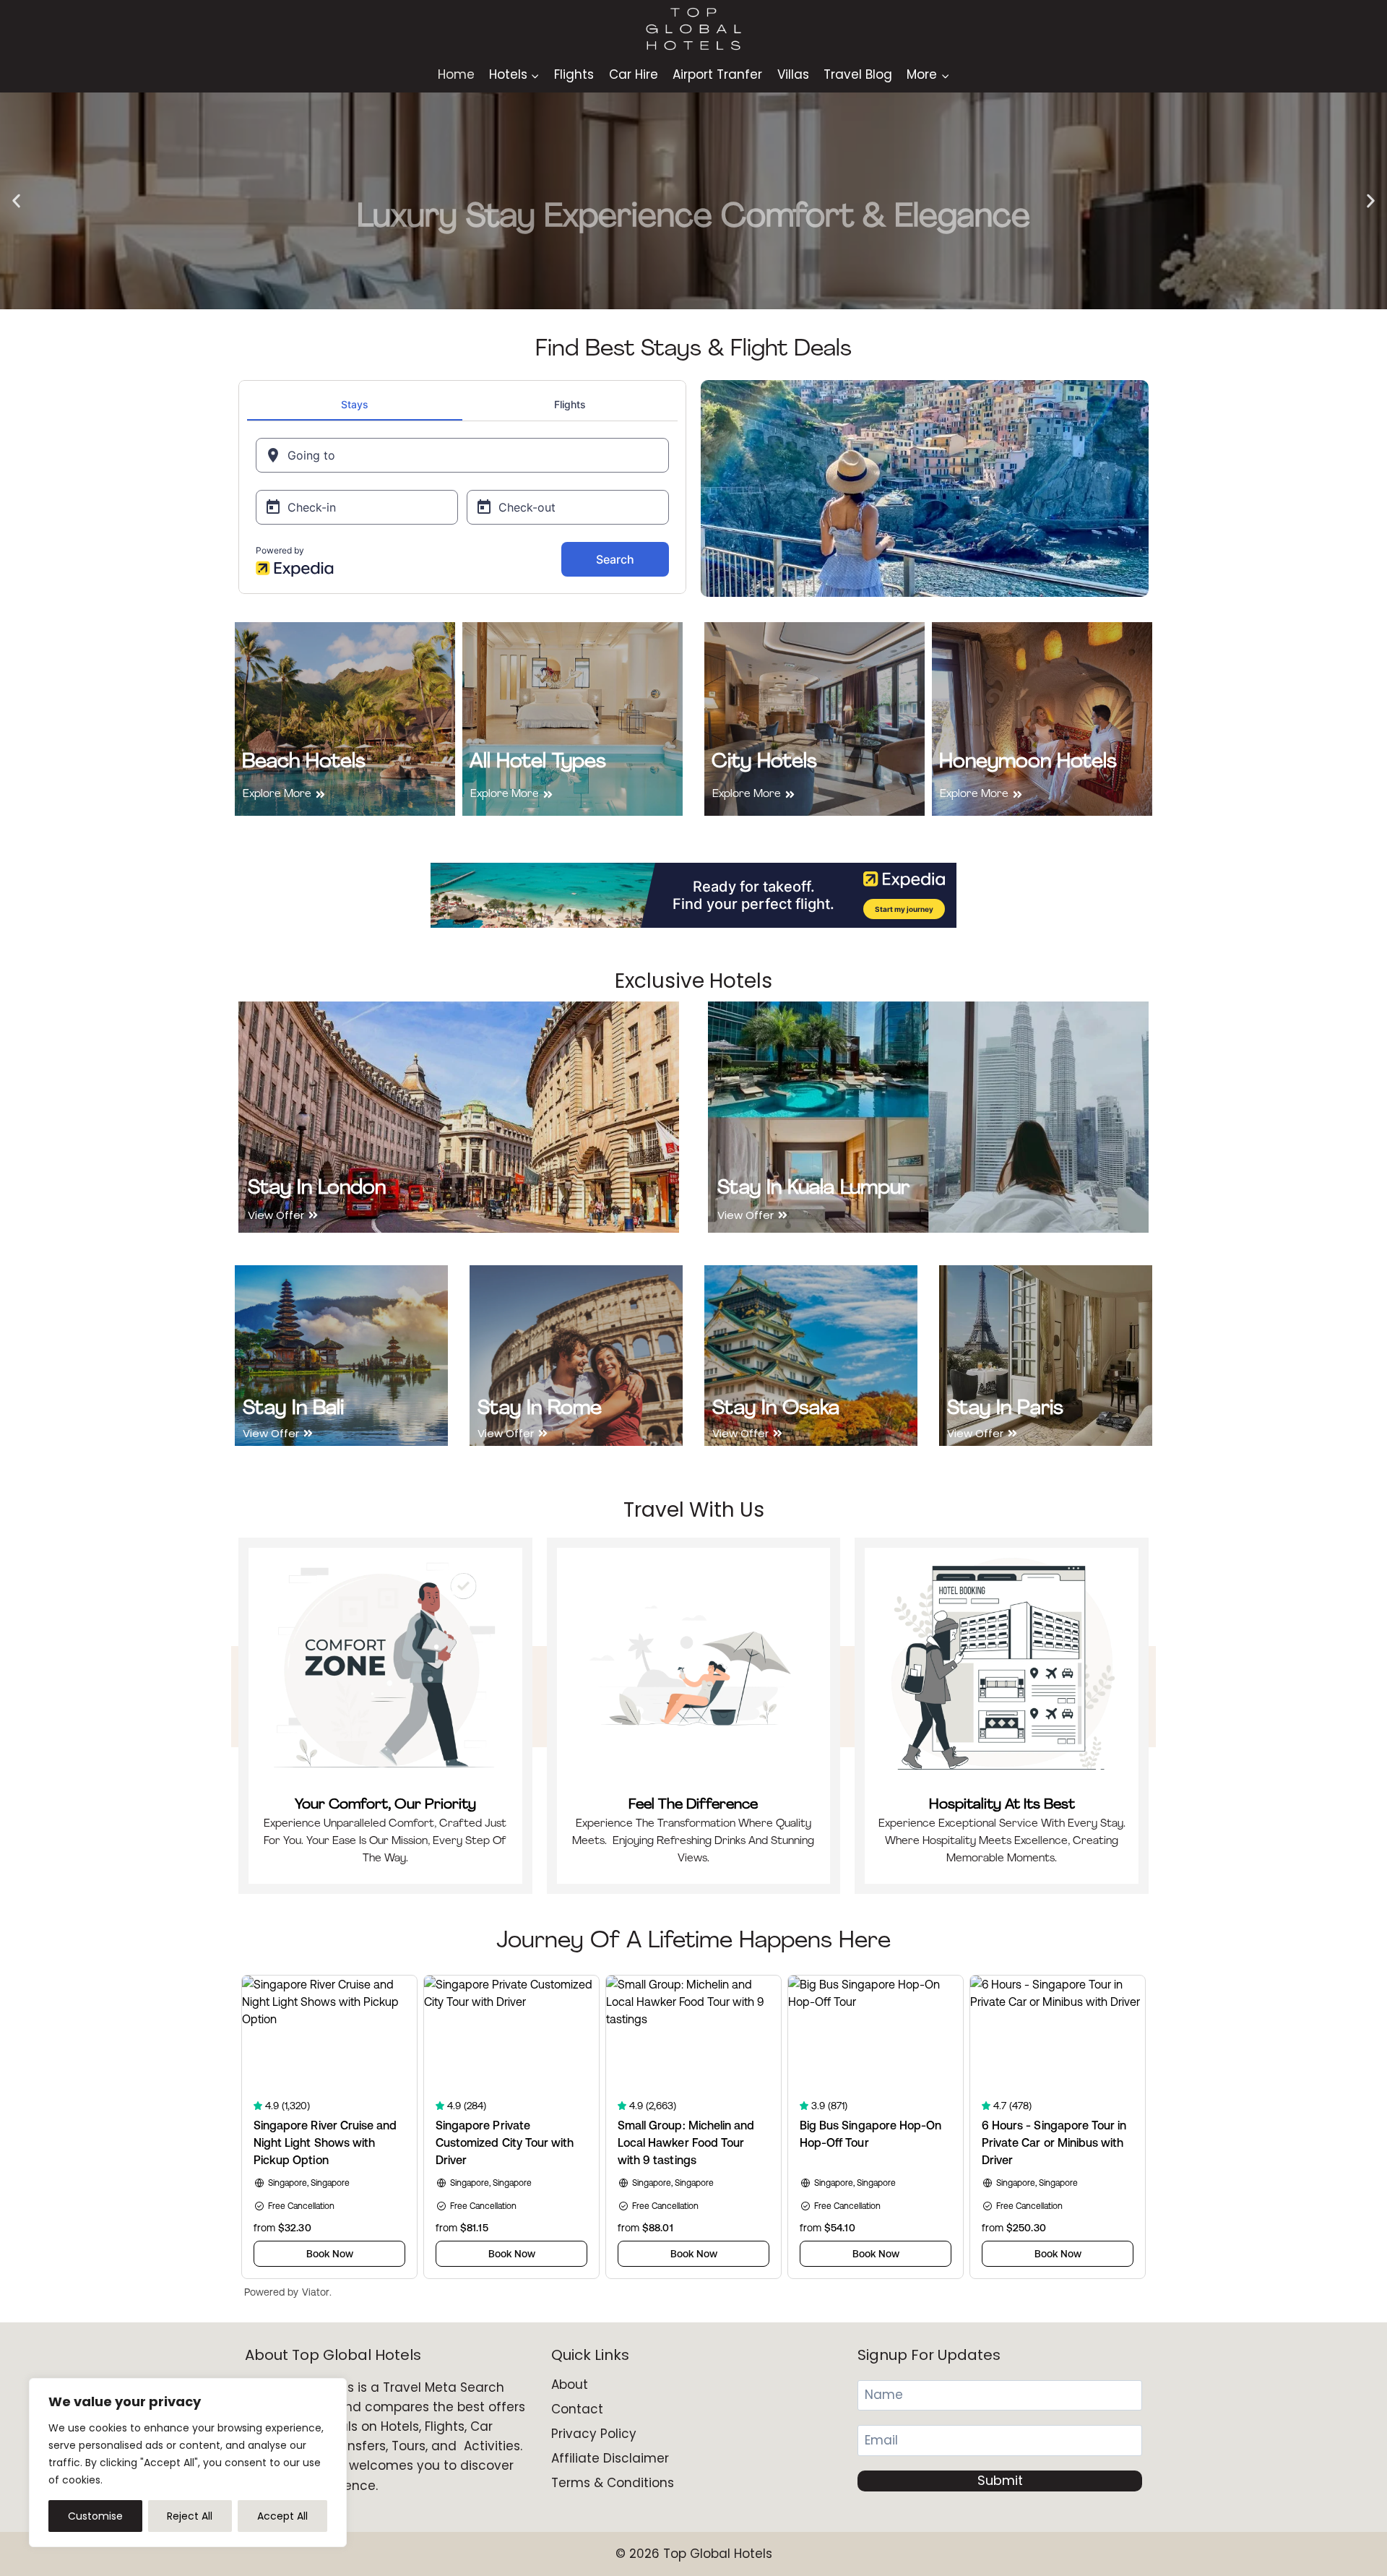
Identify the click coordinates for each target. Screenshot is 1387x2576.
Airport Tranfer (717, 74)
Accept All (282, 2516)
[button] (16, 201)
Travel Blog (858, 74)
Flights (574, 74)
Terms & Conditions (613, 2483)
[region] (188, 2463)
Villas (793, 74)
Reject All (190, 2516)
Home (456, 74)
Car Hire (634, 74)
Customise (95, 2516)
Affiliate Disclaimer (610, 2458)
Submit (1000, 2480)
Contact (577, 2409)
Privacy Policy (594, 2434)
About (570, 2385)
